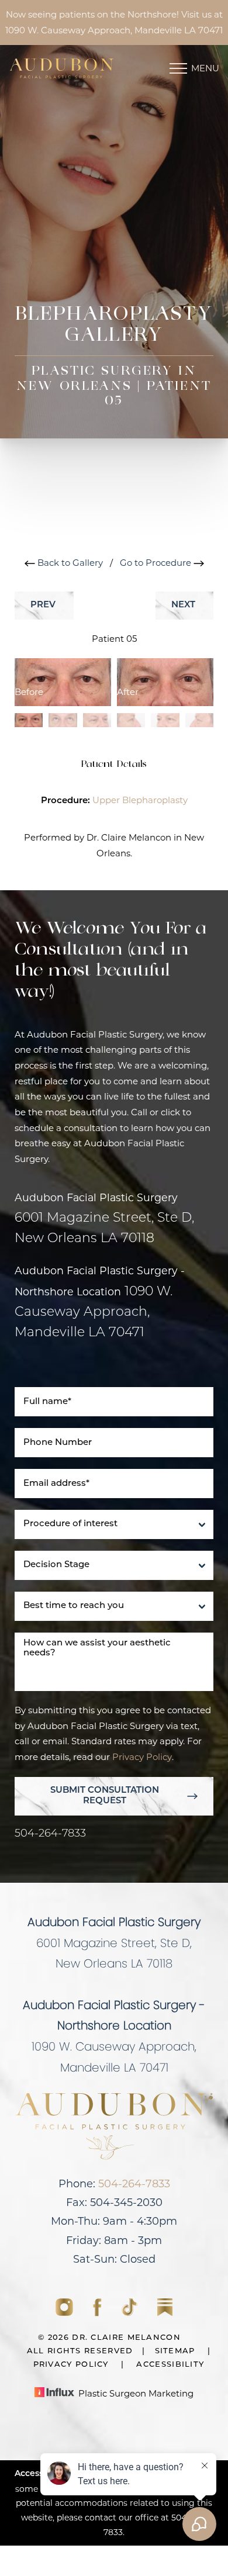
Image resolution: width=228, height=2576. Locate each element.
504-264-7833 (50, 1834)
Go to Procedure (157, 563)
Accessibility (170, 2365)
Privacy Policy (142, 1757)
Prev (44, 605)
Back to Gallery (69, 563)
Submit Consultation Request (105, 1796)
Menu (205, 68)
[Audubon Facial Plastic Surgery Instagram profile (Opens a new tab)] (65, 2313)
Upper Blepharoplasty (140, 800)
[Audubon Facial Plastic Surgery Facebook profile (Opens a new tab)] (99, 2313)
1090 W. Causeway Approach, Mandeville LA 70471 (94, 1313)
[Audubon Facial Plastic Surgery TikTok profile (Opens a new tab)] (131, 2313)
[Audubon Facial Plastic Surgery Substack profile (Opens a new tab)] (165, 2313)
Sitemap (175, 2351)
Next (184, 605)
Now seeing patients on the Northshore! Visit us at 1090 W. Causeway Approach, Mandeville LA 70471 (114, 22)
